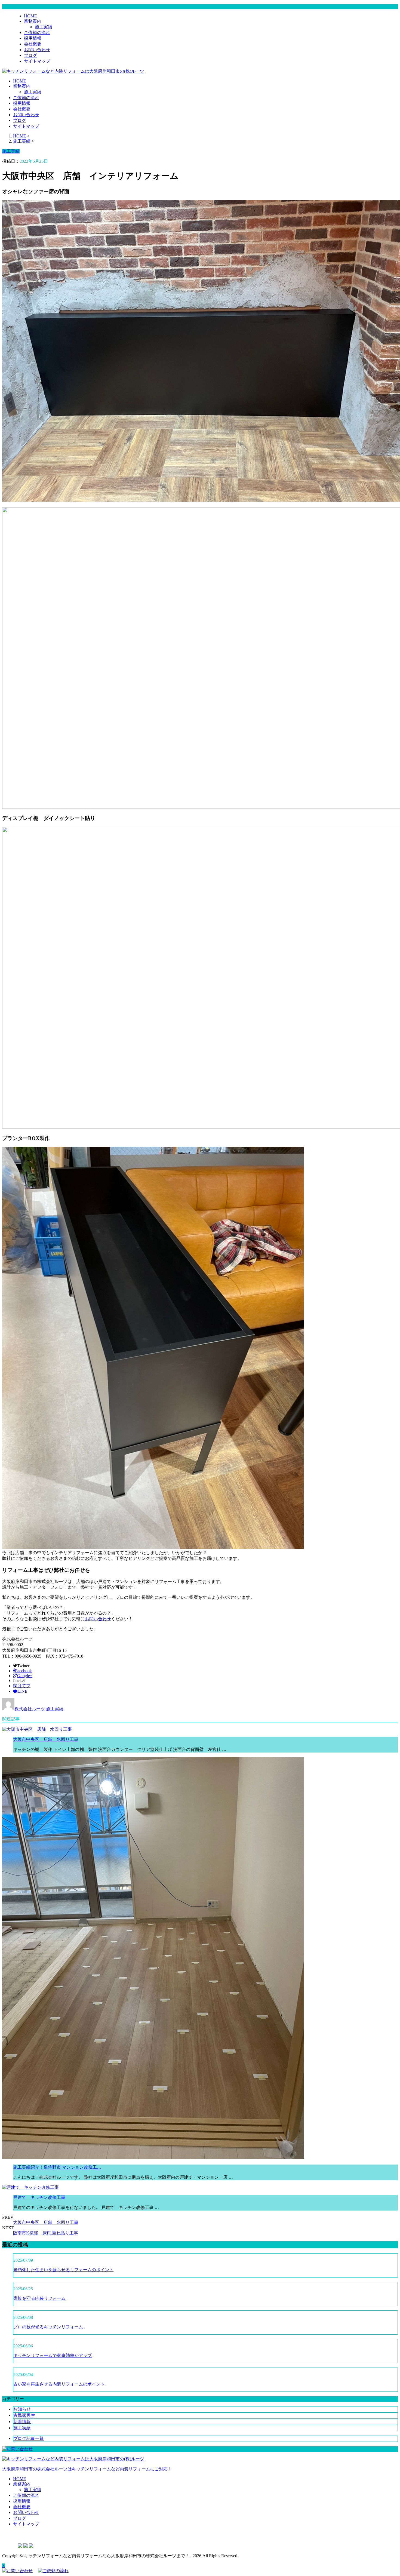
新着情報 (22, 2422)
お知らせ (22, 2409)
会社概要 (33, 44)
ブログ (30, 55)
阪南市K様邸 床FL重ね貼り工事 (46, 2233)
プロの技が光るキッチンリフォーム (48, 2327)
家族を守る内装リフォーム (39, 2298)
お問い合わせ (37, 50)
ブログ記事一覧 (29, 2438)
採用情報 (33, 38)
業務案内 (33, 21)
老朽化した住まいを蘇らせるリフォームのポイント (63, 2270)
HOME (30, 16)
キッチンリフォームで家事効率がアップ (53, 2355)
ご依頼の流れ (37, 33)
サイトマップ (37, 61)
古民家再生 (24, 2415)
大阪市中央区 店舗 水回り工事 (46, 1739)
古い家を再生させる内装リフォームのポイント (59, 2384)
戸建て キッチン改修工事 (39, 2197)
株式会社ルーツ (30, 1709)
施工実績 (44, 27)
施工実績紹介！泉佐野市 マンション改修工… (57, 2167)
